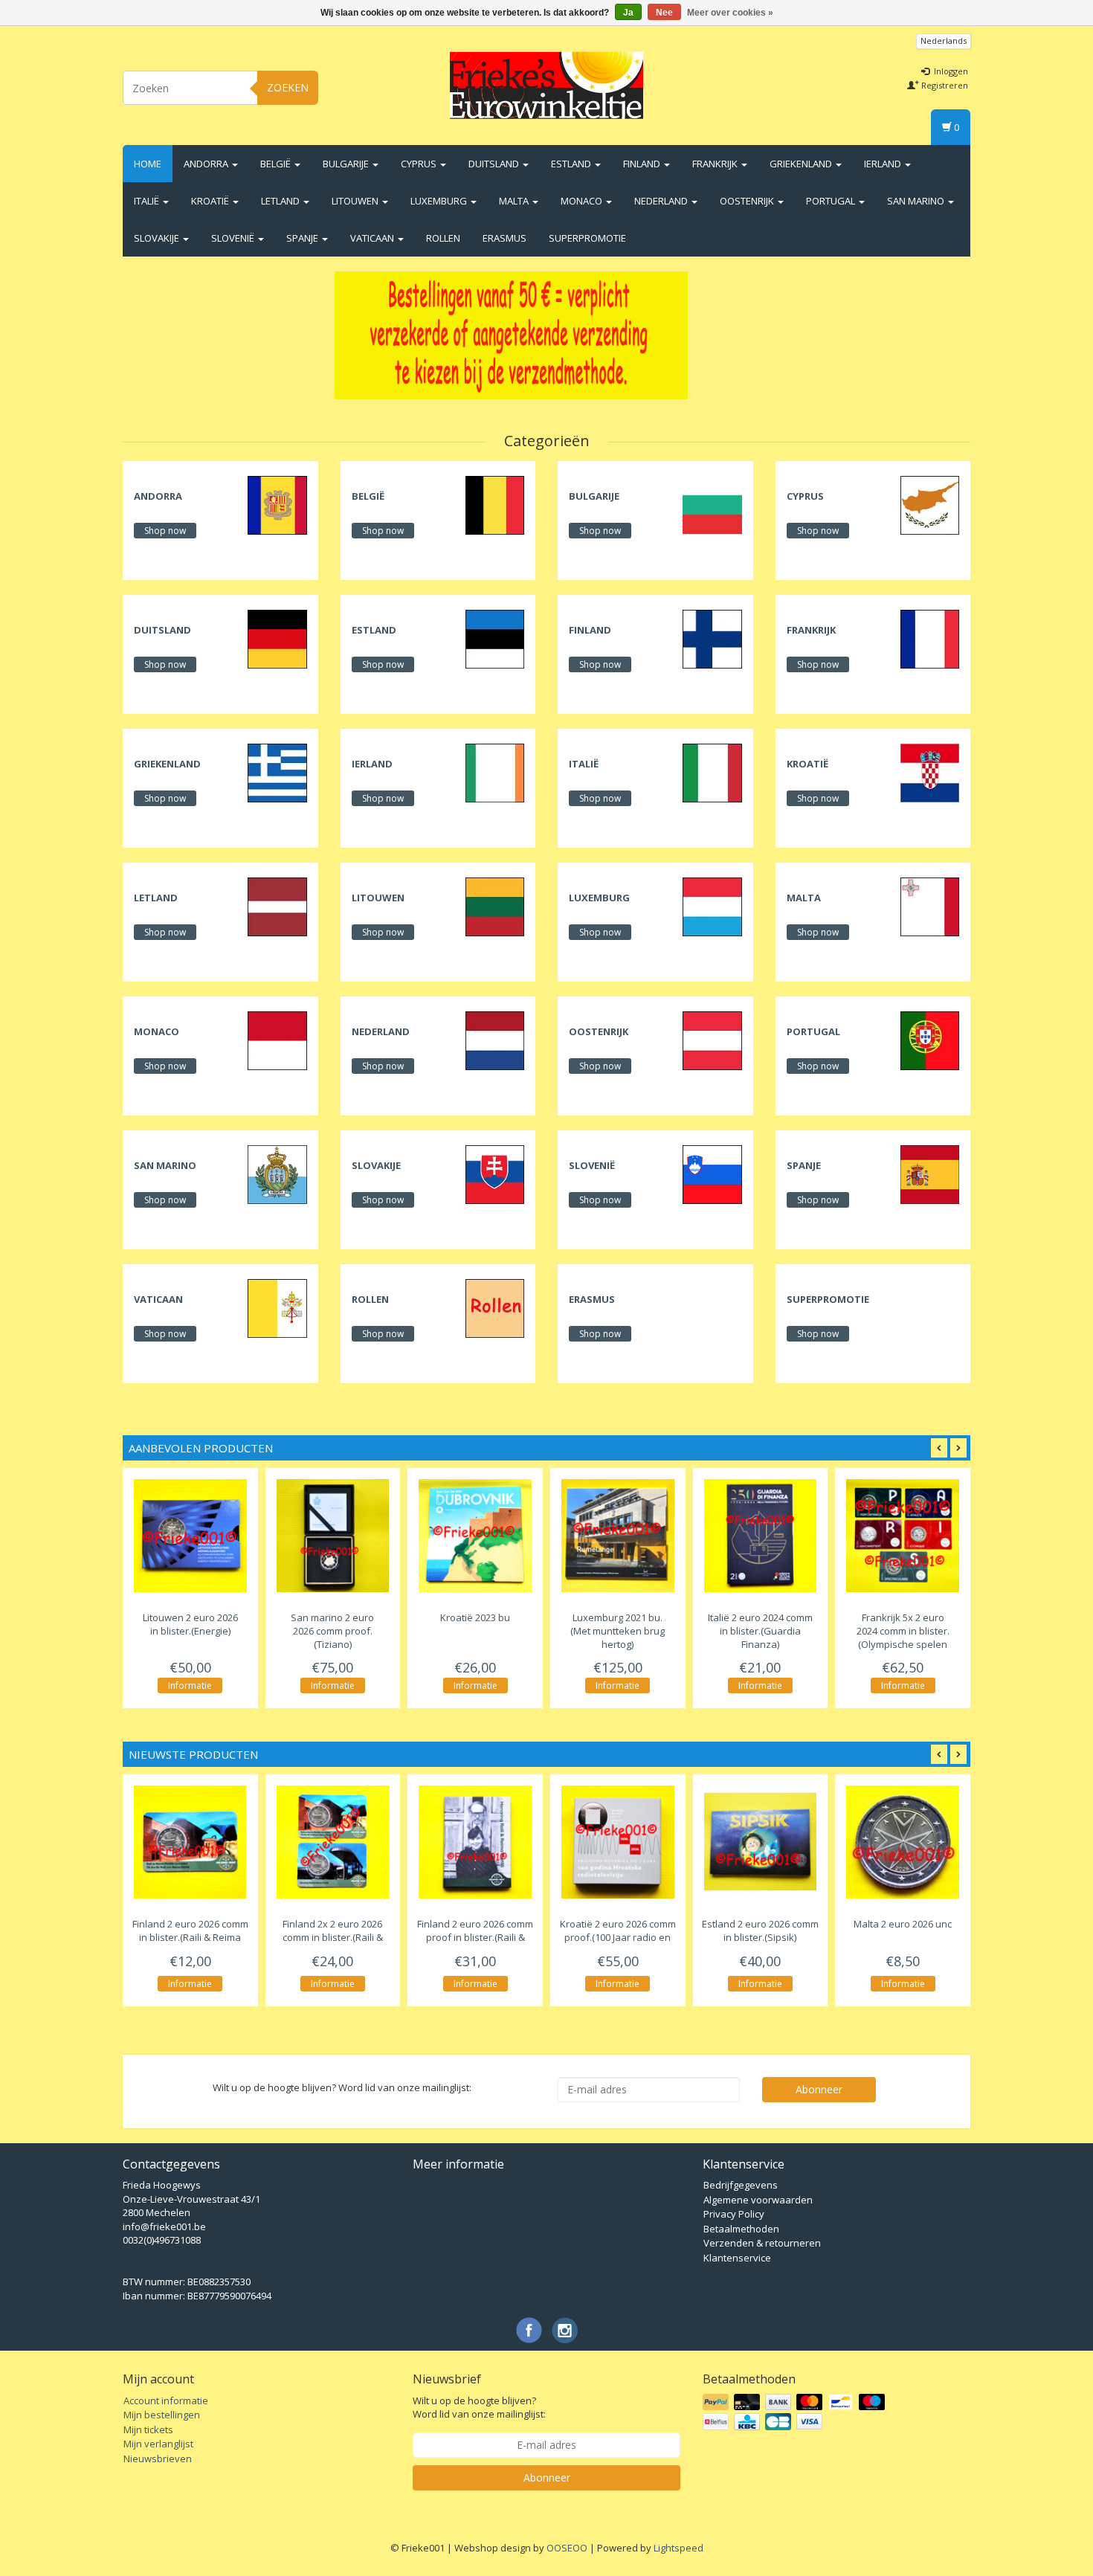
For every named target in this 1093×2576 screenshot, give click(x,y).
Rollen (443, 238)
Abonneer (819, 2089)
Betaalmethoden (741, 2229)
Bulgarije (347, 164)
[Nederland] (495, 1040)
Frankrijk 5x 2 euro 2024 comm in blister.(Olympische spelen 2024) (903, 1638)
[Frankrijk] (930, 638)
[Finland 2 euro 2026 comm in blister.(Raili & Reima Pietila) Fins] (190, 1842)
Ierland (884, 164)
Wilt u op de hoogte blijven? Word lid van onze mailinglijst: (479, 2408)
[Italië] (712, 772)
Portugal (832, 201)
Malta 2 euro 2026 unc (903, 1924)
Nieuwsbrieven (158, 2459)
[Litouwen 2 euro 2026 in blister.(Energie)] (190, 1536)
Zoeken (288, 87)
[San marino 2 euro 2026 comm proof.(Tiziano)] (333, 1536)
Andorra (207, 164)
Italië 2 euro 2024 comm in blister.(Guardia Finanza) (760, 1631)
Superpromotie (587, 238)
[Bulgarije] (712, 504)
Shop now (165, 531)
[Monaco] (277, 1040)
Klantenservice (737, 2258)
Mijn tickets (148, 2430)
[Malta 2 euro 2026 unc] (903, 1842)
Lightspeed (678, 2548)
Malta (515, 201)
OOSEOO (567, 2548)
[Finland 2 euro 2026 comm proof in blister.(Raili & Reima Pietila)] (475, 1842)
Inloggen (950, 71)
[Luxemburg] (712, 906)
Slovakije (158, 238)
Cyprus (420, 164)
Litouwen (356, 201)
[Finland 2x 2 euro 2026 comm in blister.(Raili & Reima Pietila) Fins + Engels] (333, 1842)
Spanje (303, 238)
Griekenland (802, 164)
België (277, 164)
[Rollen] (495, 1307)
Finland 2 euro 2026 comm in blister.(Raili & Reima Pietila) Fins (190, 1938)
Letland (281, 201)
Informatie (190, 1685)
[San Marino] (277, 1173)
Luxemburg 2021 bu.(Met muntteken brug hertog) (618, 1631)
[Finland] (712, 638)
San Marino (917, 201)
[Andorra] (277, 504)
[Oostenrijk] (712, 1040)
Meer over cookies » (730, 13)
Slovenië (234, 238)
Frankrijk (716, 164)
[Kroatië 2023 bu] (475, 1536)
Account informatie (166, 2400)
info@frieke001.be (164, 2226)
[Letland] (277, 906)
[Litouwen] (495, 906)
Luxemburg (440, 201)
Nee (664, 13)
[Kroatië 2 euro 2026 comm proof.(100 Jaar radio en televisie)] (618, 1842)
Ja (628, 13)
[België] (495, 504)
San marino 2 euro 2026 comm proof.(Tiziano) (332, 1631)
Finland (643, 164)
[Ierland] (495, 772)
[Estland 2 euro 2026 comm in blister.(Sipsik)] (761, 1842)
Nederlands (944, 41)
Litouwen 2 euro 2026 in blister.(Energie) (190, 1624)
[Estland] (495, 638)
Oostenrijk (748, 201)
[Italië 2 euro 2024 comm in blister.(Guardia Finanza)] (761, 1536)
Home (148, 164)
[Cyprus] (930, 504)
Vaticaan (373, 238)
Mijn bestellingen (162, 2415)
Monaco (583, 201)
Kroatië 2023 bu (475, 1617)
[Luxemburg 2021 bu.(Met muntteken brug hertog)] (618, 1536)
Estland (572, 164)
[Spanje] (930, 1173)
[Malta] (930, 906)
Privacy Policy (734, 2214)
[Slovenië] (712, 1173)
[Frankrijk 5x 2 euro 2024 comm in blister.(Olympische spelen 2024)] (903, 1536)
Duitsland (495, 164)
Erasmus (504, 238)
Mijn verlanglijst (158, 2444)
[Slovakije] (495, 1173)
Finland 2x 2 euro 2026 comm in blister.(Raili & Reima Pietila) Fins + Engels (333, 1938)
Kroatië (211, 201)
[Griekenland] (277, 772)
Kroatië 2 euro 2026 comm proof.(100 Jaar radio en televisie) (618, 1938)
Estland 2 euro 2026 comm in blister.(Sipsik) (760, 1931)
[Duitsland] (277, 638)
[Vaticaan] (277, 1307)
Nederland (662, 201)
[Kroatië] (930, 772)
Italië (148, 201)
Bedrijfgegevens (741, 2185)
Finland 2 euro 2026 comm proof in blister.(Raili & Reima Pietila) (475, 1938)
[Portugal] (930, 1040)
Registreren (944, 85)
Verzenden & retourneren (762, 2243)
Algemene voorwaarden (758, 2200)
